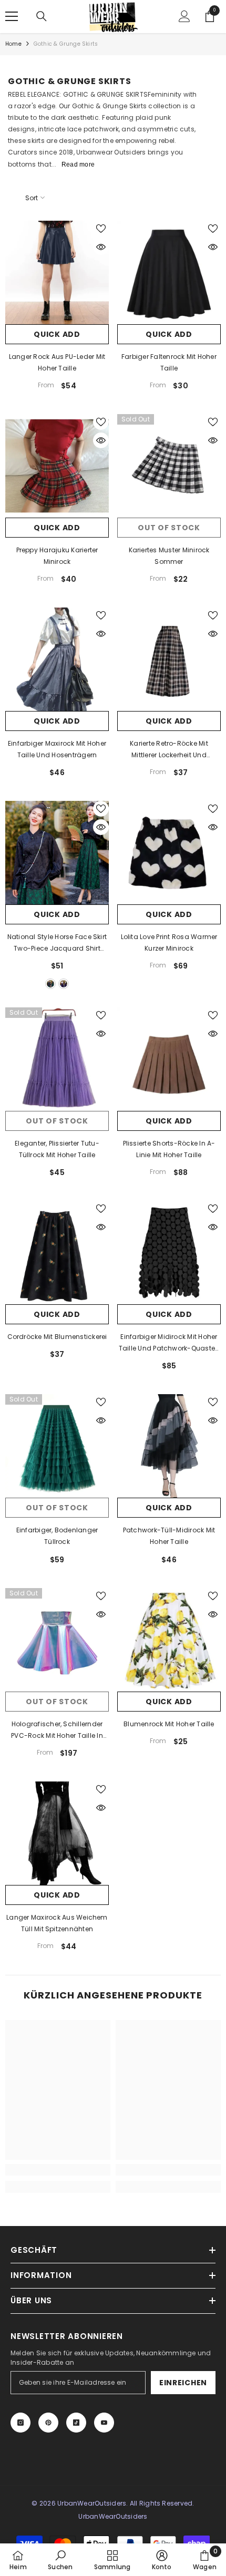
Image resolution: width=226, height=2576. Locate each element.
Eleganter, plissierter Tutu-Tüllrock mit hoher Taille (57, 1149)
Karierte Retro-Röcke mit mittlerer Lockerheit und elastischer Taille (169, 750)
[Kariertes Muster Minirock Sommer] (169, 466)
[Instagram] (20, 2423)
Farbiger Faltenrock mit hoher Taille (169, 362)
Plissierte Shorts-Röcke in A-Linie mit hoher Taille (169, 1149)
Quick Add (57, 334)
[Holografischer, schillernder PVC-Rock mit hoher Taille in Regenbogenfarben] (57, 1640)
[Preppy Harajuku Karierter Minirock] (57, 466)
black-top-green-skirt (50, 984)
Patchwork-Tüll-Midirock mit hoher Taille (169, 1536)
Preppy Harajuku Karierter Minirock (57, 556)
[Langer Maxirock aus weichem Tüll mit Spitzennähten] (57, 1833)
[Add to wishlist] (101, 229)
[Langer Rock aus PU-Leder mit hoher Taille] (57, 272)
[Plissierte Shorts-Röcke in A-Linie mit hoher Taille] (169, 1059)
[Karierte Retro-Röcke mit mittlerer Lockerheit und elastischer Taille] (169, 659)
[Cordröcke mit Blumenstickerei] (57, 1253)
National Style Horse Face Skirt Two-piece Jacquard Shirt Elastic (57, 943)
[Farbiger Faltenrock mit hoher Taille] (169, 272)
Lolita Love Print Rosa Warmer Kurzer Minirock (169, 942)
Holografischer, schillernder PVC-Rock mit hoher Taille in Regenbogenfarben (57, 1730)
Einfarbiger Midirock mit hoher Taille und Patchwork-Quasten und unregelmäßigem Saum (169, 1343)
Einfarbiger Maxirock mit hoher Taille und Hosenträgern (57, 749)
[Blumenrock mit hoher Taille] (169, 1640)
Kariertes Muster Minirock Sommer (169, 556)
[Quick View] (101, 247)
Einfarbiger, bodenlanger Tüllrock (57, 1536)
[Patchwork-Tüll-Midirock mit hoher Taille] (169, 1446)
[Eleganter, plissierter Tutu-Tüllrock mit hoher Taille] (57, 1059)
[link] (58, 2170)
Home (13, 44)
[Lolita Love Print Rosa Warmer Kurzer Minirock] (169, 853)
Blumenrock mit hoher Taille (169, 1724)
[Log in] (184, 16)
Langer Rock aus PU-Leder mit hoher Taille (57, 362)
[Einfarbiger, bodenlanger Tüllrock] (57, 1446)
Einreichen (183, 2383)
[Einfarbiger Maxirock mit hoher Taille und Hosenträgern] (57, 659)
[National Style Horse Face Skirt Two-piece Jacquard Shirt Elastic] (57, 853)
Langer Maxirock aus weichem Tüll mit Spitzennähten (57, 1923)
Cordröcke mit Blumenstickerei (57, 1337)
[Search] (42, 16)
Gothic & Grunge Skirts (66, 44)
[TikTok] (76, 2423)
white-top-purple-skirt (64, 984)
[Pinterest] (48, 2423)
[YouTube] (104, 2423)
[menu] (12, 16)
